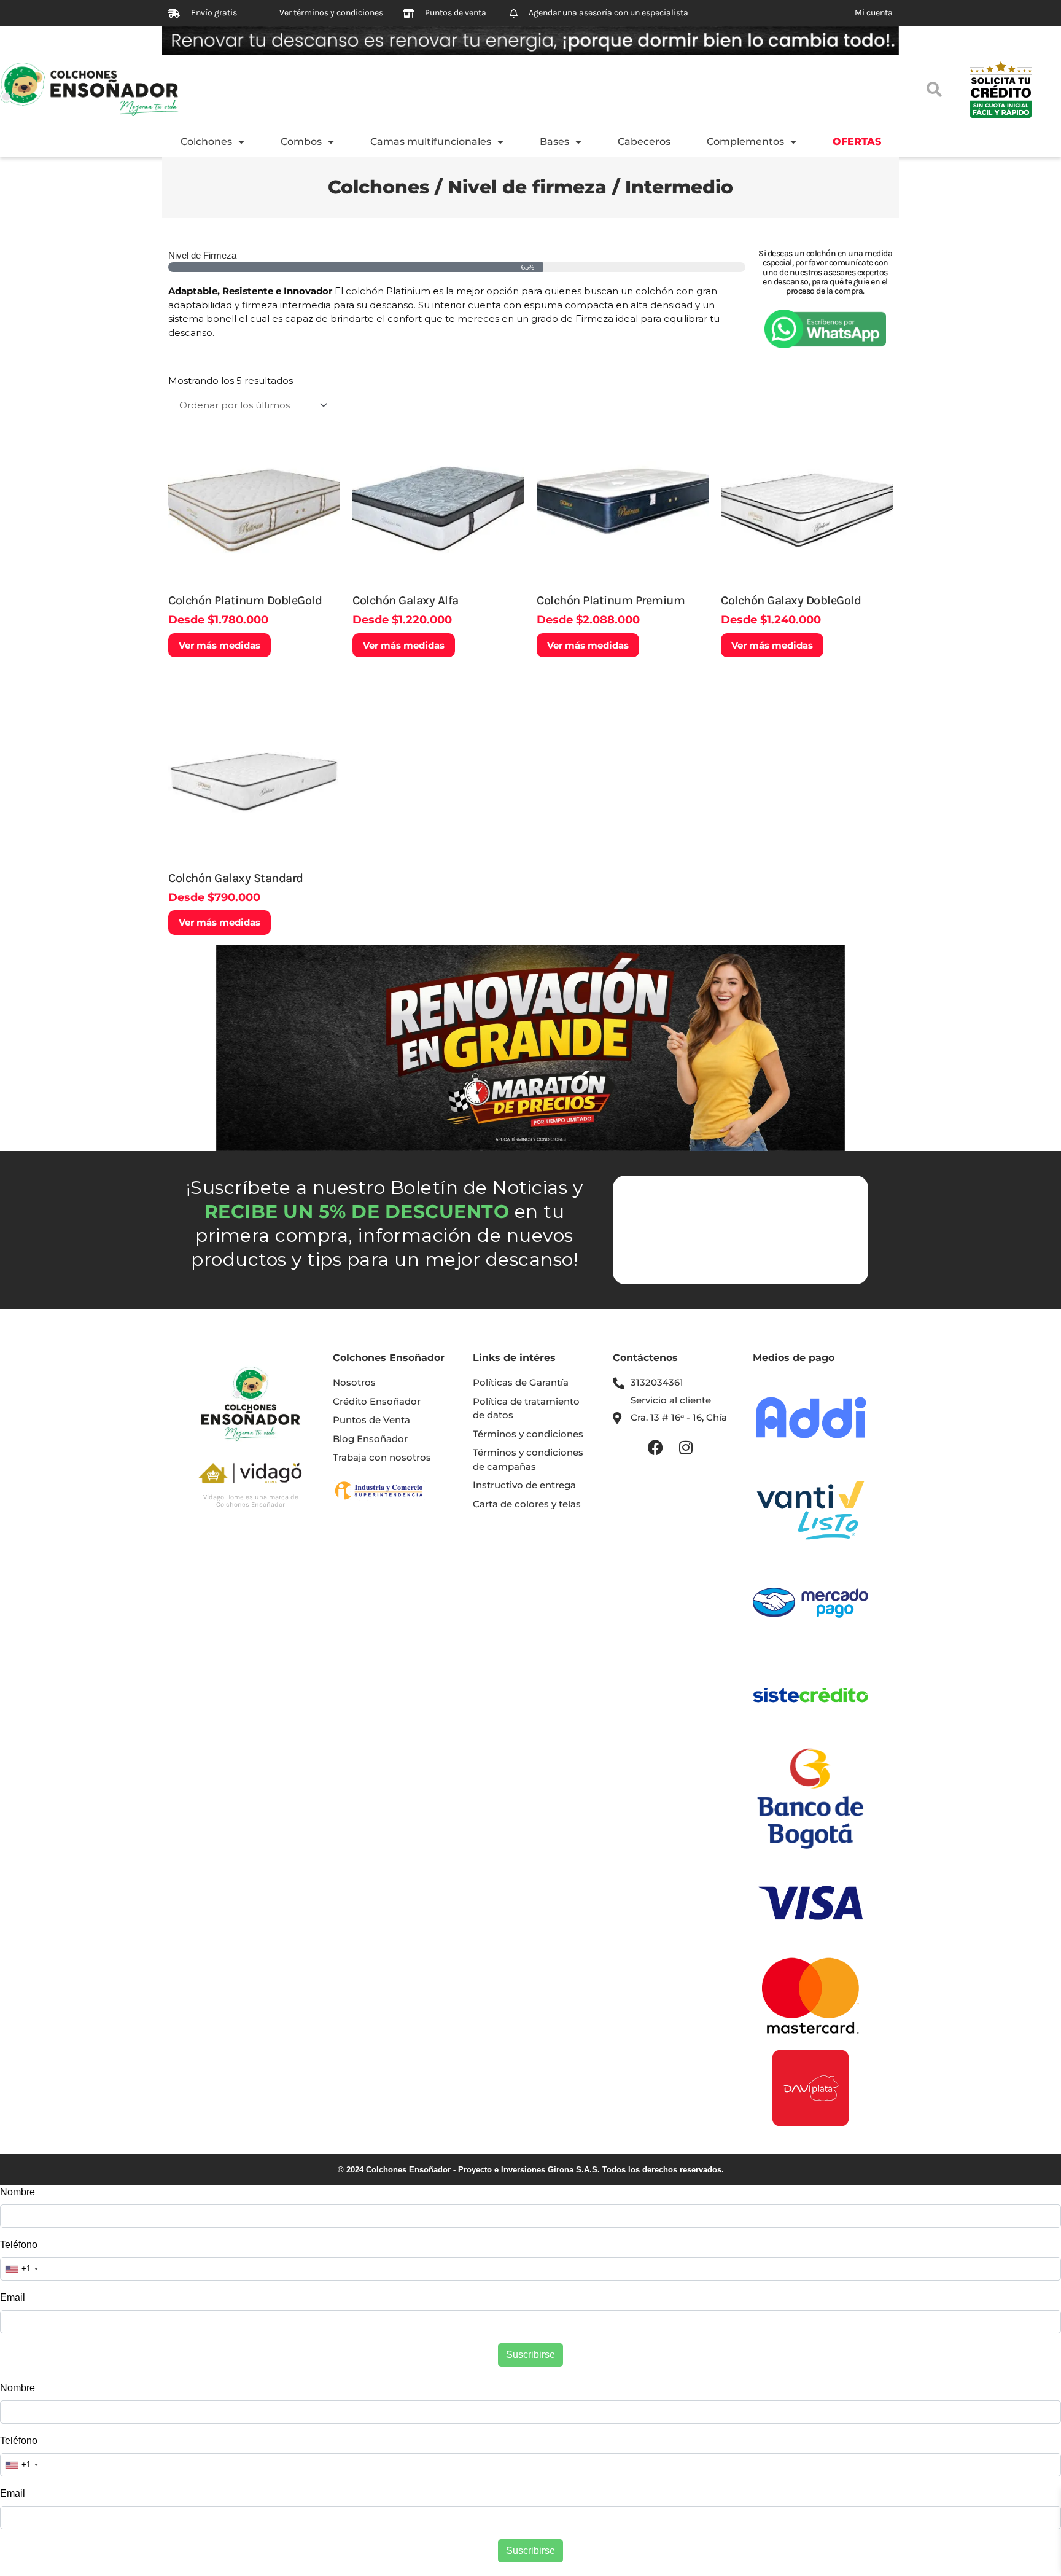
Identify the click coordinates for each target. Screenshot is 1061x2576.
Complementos (745, 142)
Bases (554, 142)
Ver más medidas (220, 645)
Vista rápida (254, 575)
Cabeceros (644, 142)
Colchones (206, 142)
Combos (301, 142)
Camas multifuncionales (431, 142)
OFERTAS (857, 142)
